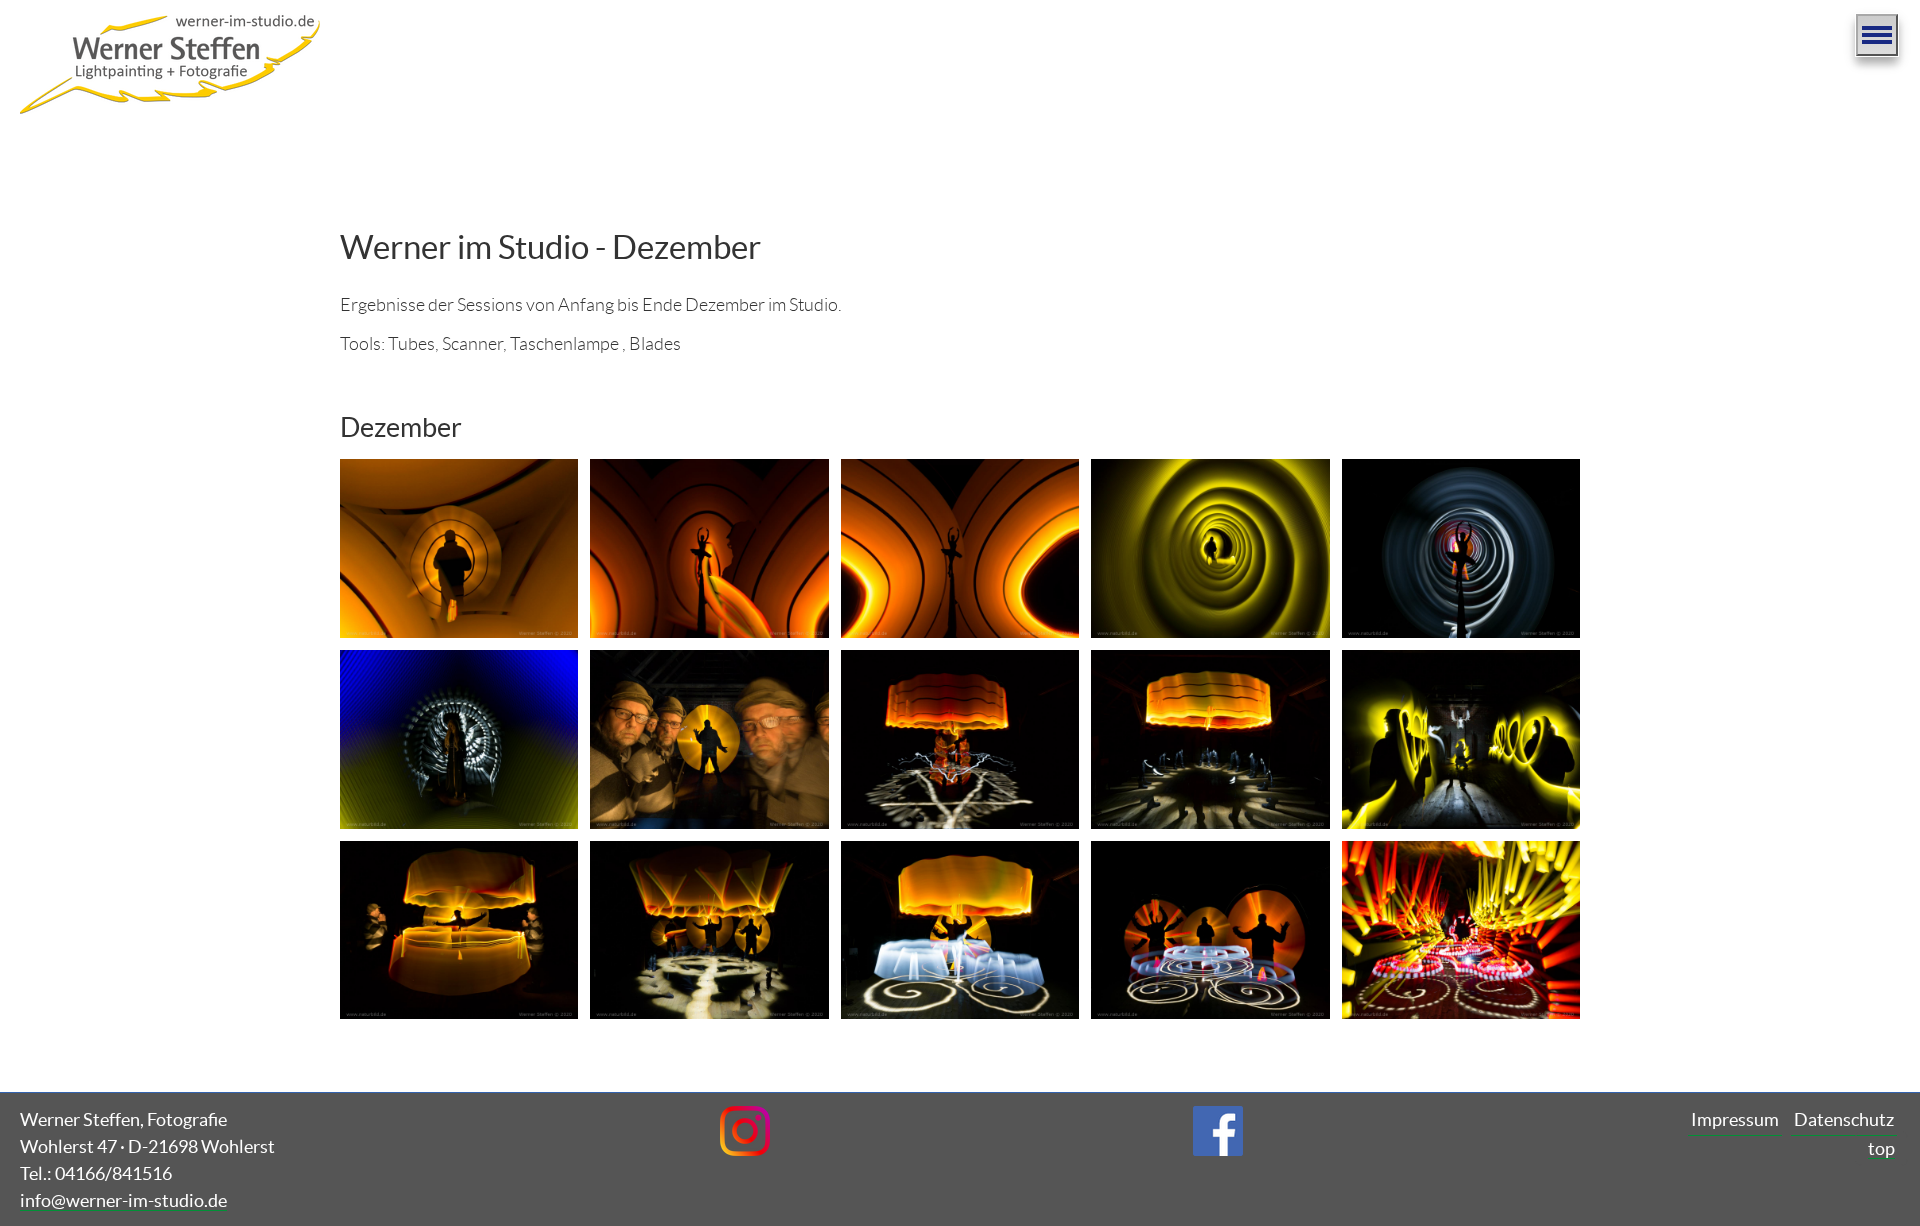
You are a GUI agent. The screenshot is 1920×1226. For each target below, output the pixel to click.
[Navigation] (1877, 35)
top (1881, 1148)
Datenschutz (1844, 1119)
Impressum (1735, 1119)
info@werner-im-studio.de (123, 1200)
